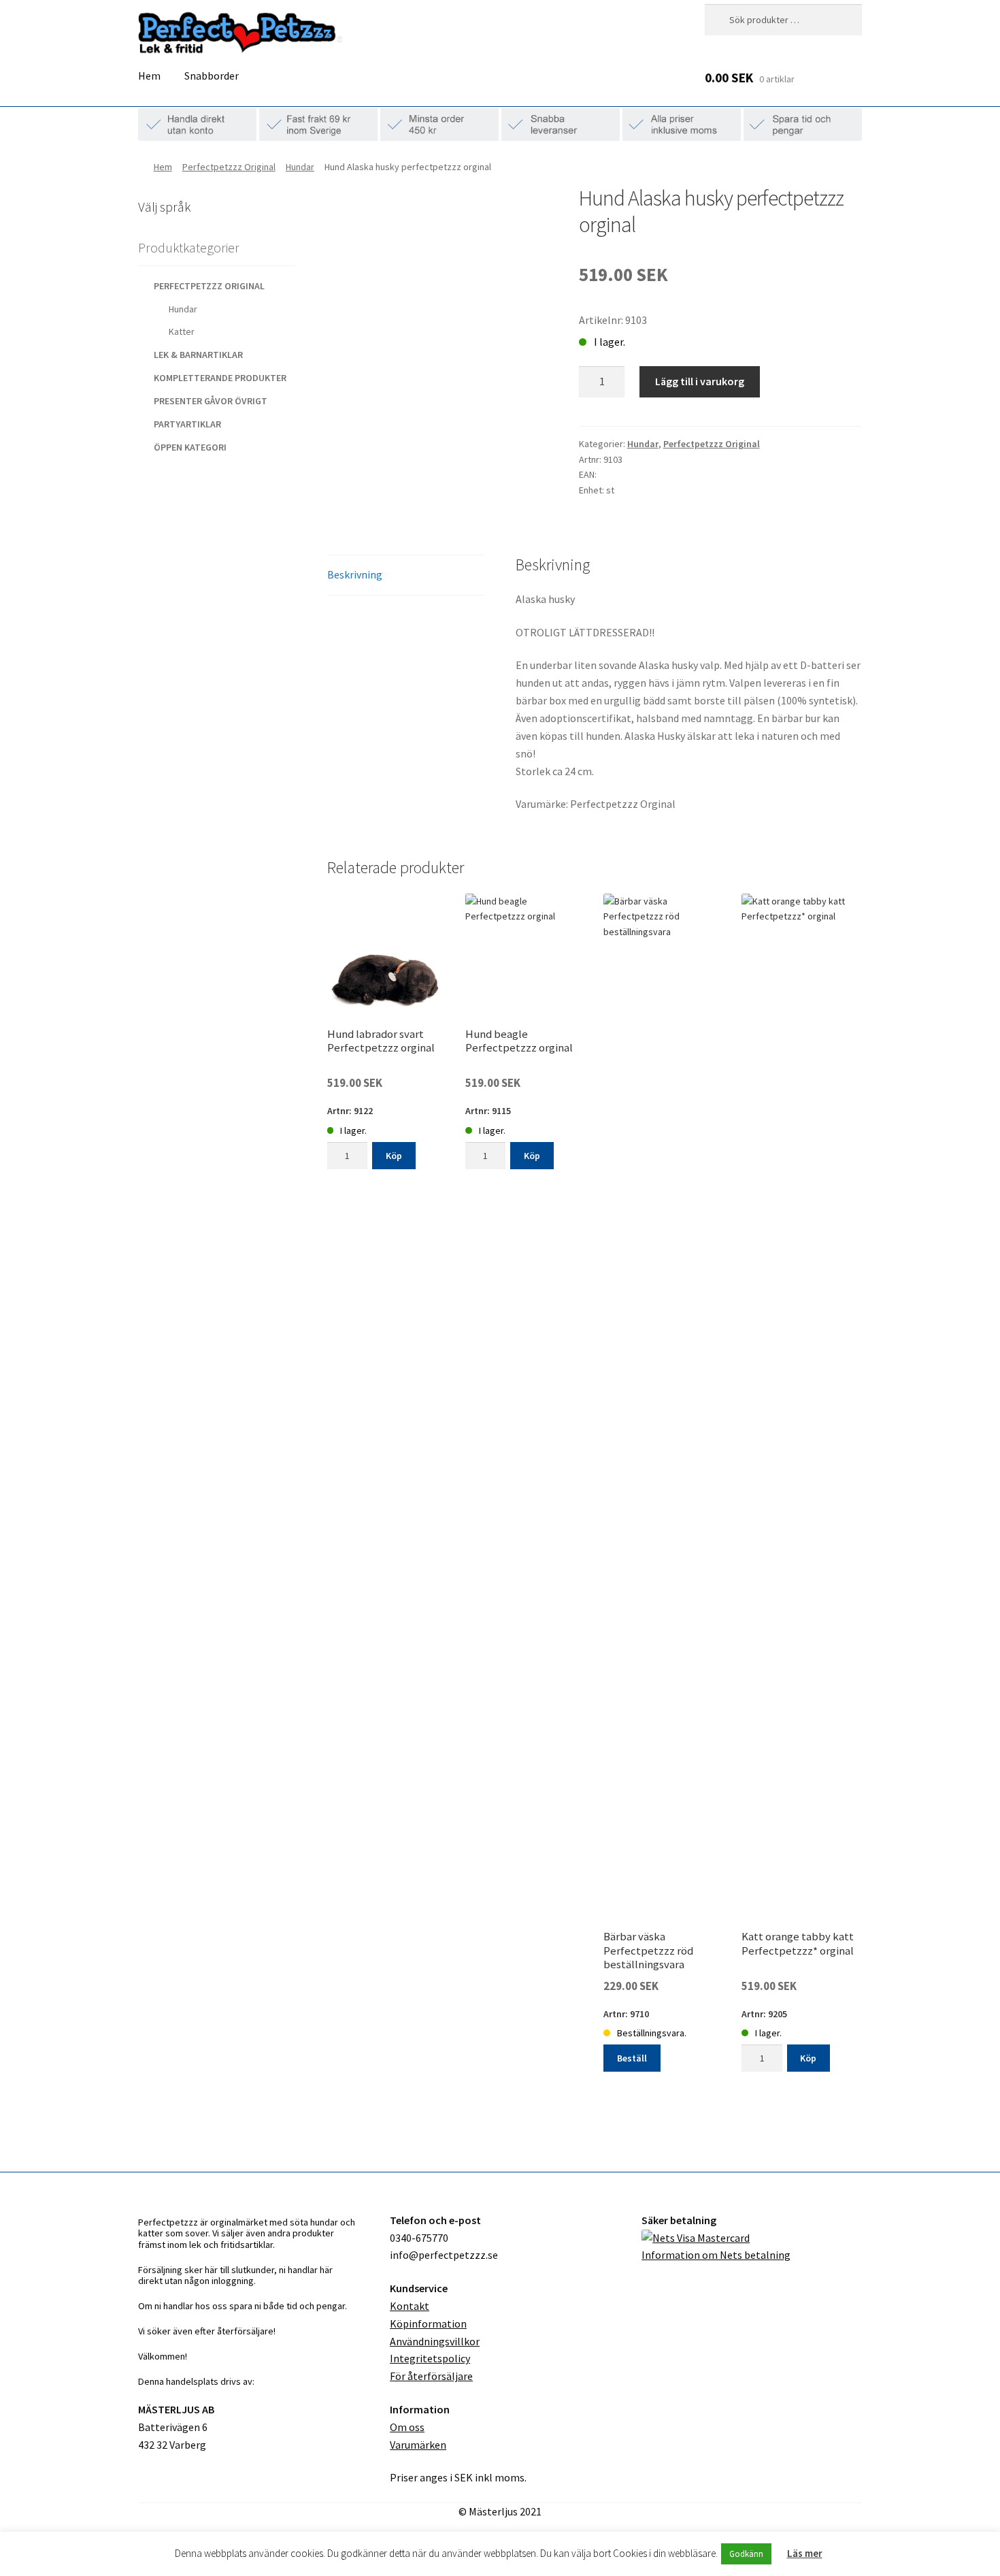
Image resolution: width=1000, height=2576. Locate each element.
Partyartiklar (187, 424)
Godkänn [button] (746, 2554)
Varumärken (418, 2445)
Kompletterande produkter (220, 378)
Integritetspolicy (430, 2358)
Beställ (632, 2058)
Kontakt (410, 2306)
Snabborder (212, 76)
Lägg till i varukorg (700, 381)
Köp (394, 1156)
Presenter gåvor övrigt (211, 401)
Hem (149, 76)
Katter (182, 331)
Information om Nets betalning (716, 2255)
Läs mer (805, 2553)
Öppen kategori (190, 447)
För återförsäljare (431, 2376)
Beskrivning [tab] (355, 574)
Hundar (300, 167)
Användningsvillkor (435, 2341)
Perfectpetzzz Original (229, 167)
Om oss (407, 2427)
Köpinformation (428, 2324)
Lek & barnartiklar (198, 355)
